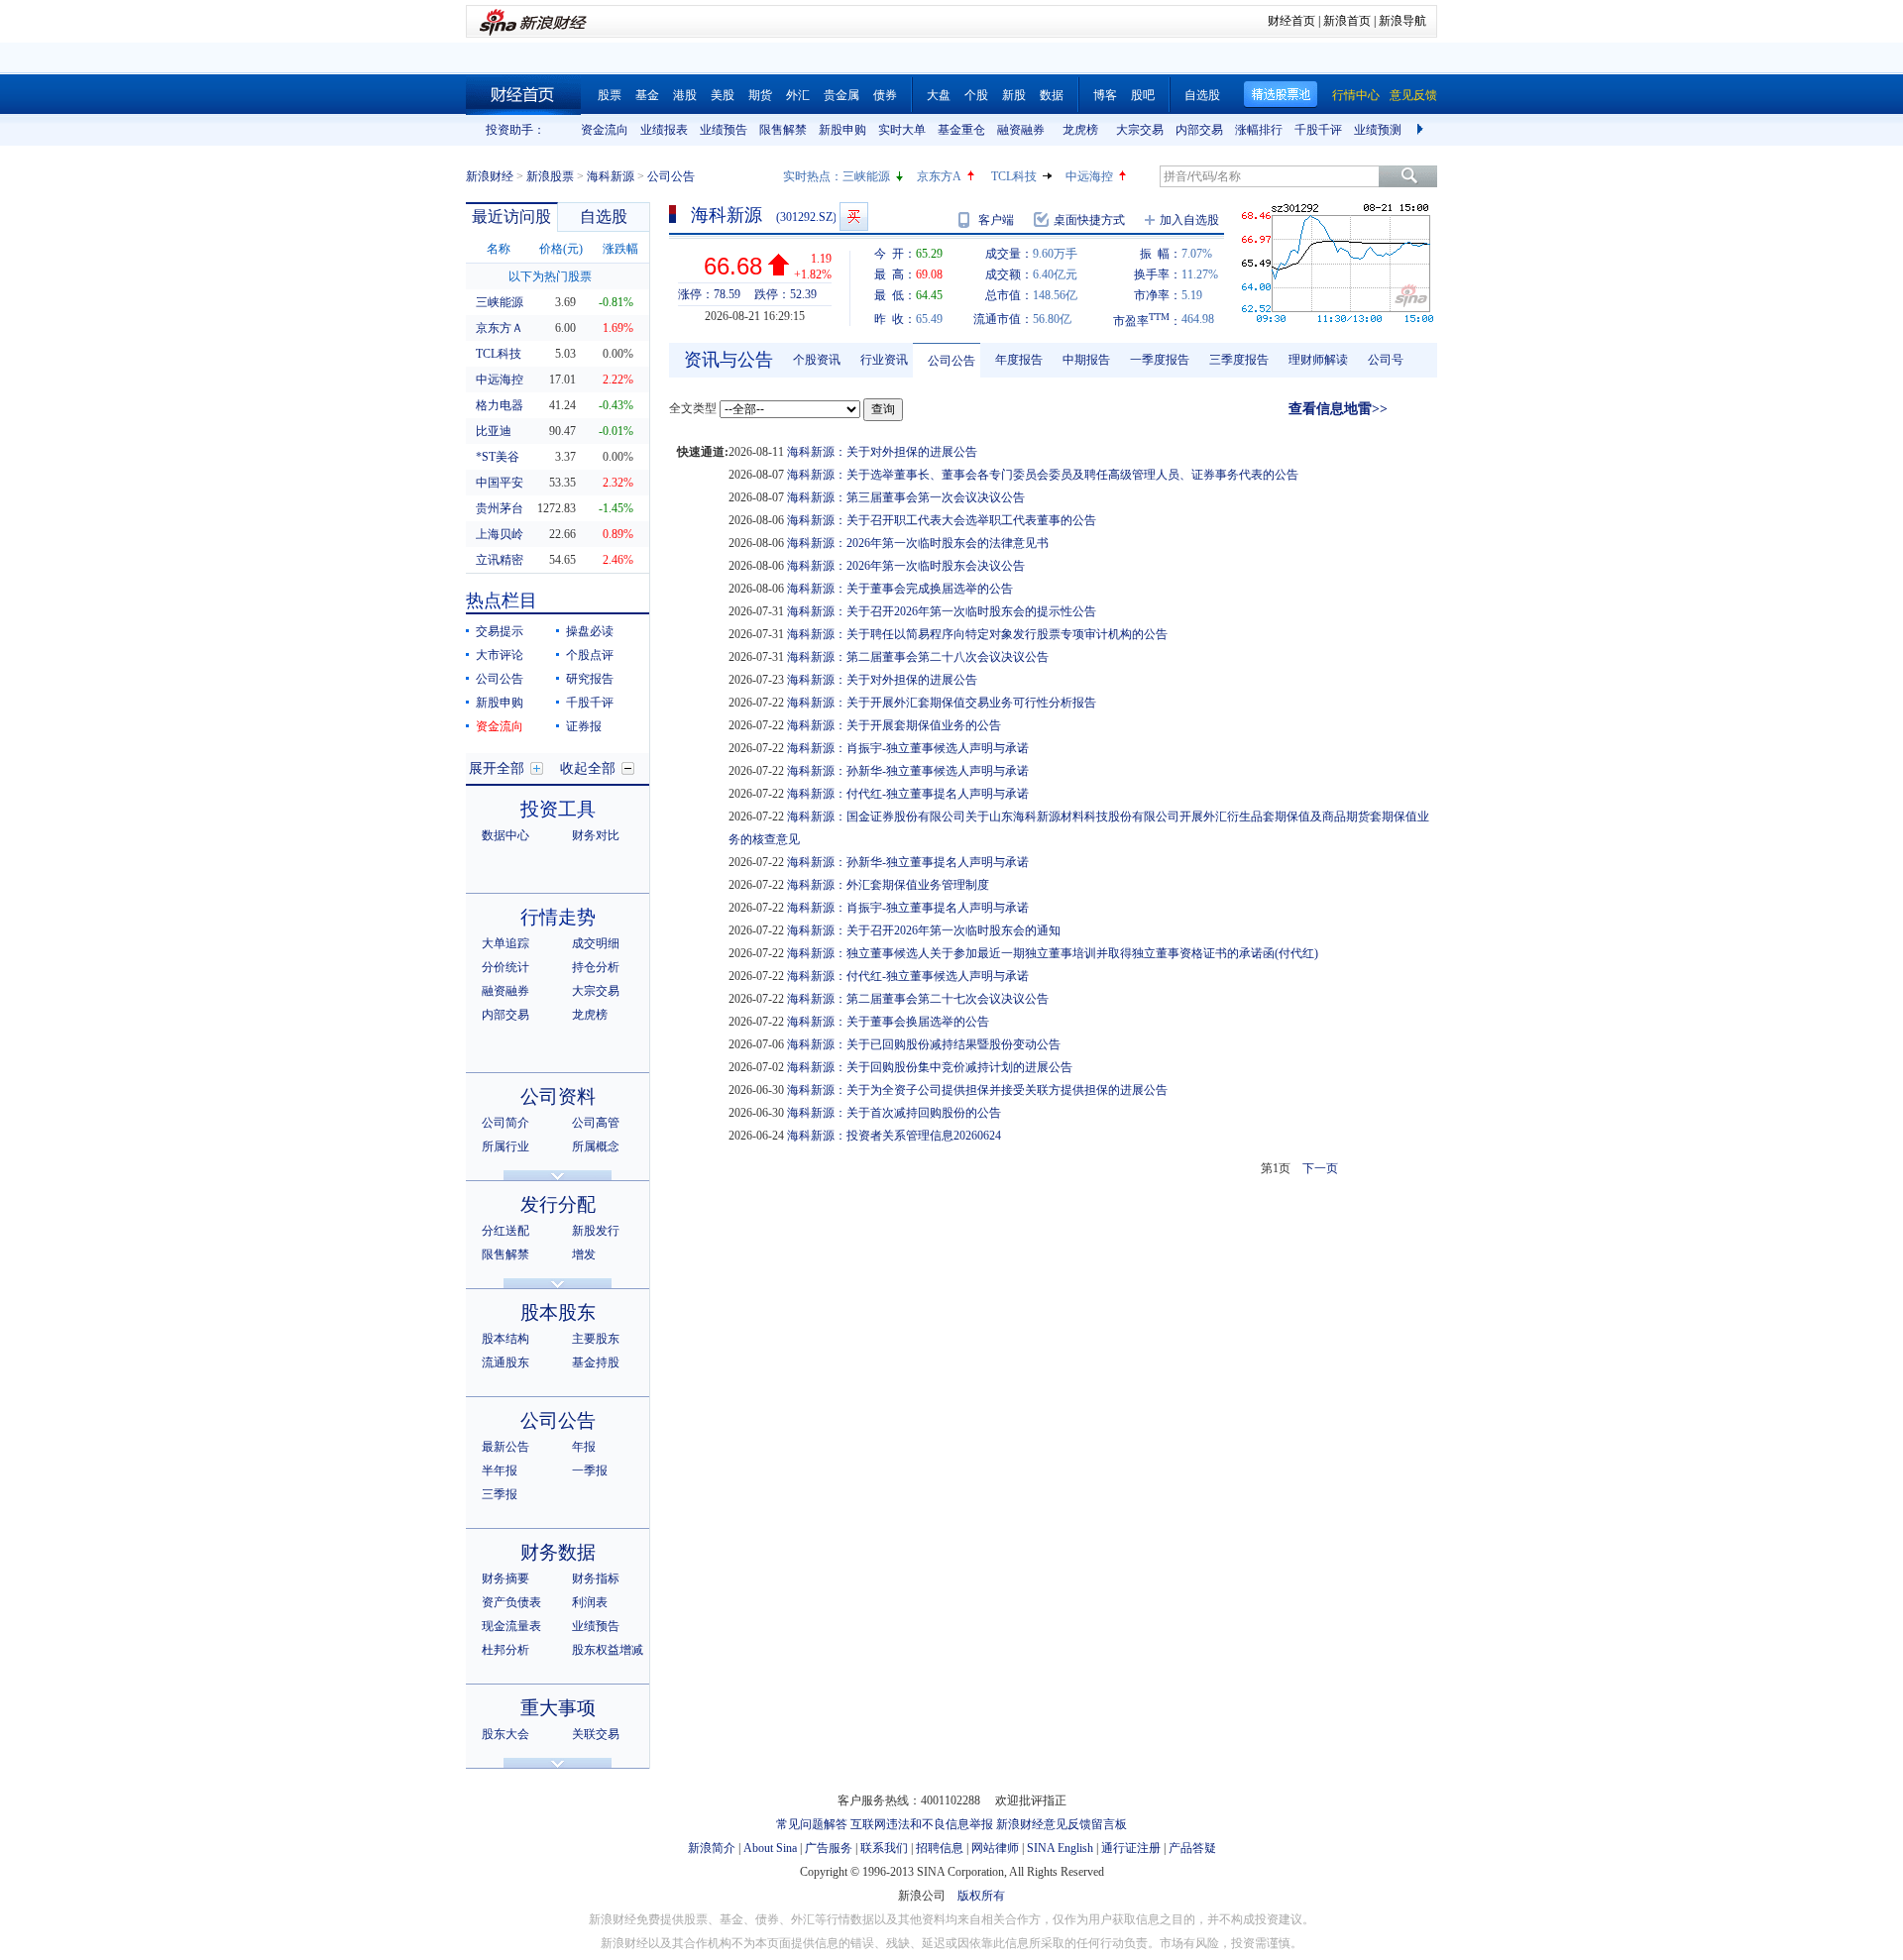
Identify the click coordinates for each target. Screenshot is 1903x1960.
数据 (1052, 95)
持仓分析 (596, 967)
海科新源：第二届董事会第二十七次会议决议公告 (918, 999)
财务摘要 (505, 1579)
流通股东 (505, 1362)
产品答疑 (1192, 1848)
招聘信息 (940, 1848)
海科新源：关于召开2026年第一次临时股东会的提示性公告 (942, 611)
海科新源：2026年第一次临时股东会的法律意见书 (918, 543)
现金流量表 (511, 1626)
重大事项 (558, 1708)
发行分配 (558, 1204)
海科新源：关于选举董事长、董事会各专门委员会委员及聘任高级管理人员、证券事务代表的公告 (1043, 475)
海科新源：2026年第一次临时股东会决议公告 (906, 566)
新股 (1014, 95)
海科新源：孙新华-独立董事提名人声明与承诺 (908, 862)
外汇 (798, 95)
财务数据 (558, 1552)
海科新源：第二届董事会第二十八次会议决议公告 (918, 657)
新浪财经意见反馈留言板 (1062, 1824)
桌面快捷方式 (1089, 220)
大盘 (939, 95)
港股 (685, 95)
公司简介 (505, 1123)
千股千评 (1318, 130)
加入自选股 (1189, 220)
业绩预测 (1378, 130)
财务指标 (596, 1579)
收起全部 (588, 768)
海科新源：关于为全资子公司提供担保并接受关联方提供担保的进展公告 (977, 1090)
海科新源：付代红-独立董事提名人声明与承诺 (908, 794)
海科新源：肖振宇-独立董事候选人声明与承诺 (908, 748)
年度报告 (1019, 360)
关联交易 (596, 1734)
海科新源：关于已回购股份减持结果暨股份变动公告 (924, 1044)
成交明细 (596, 943)
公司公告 (500, 679)
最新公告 (505, 1447)
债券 (885, 95)
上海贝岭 (500, 534)
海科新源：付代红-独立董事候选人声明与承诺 (908, 976)
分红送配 (505, 1231)
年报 (584, 1447)
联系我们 (884, 1848)
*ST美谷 (498, 457)
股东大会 (505, 1734)
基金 (647, 95)
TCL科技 (1014, 176)
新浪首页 (1347, 21)
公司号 (1386, 360)
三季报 (500, 1494)
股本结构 (505, 1339)
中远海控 (1089, 176)
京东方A (939, 176)
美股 (723, 95)
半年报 (500, 1470)
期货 (760, 95)
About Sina (770, 1848)
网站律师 (995, 1848)
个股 (976, 95)
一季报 (590, 1470)
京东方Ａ (500, 328)
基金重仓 (961, 130)
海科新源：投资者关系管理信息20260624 (894, 1136)
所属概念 (596, 1146)
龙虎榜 (1080, 130)
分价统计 (505, 967)
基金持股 (596, 1362)
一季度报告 (1160, 360)
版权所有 (981, 1896)
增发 (584, 1254)
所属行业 (505, 1146)
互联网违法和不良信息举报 (922, 1824)
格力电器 (500, 405)
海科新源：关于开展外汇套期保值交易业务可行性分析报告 (942, 703)
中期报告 (1086, 360)
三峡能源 (866, 176)
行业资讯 (884, 360)
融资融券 (1021, 130)
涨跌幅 (620, 249)
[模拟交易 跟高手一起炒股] (854, 217)
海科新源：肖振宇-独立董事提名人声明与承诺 (908, 908)
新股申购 (842, 130)
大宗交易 (1140, 130)
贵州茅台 (500, 508)
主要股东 (596, 1339)
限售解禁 (783, 130)
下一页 (1320, 1168)
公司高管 (596, 1123)
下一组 (1422, 130)
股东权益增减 (608, 1650)
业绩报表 (664, 130)
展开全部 (497, 768)
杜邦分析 (505, 1650)
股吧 (1143, 95)
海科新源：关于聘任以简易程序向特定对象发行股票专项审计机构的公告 (977, 634)
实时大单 (902, 130)
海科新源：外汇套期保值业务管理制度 (888, 885)
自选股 (1202, 95)
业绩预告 (724, 130)
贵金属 (841, 95)
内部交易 (1199, 130)
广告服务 (829, 1848)
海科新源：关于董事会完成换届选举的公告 (900, 589)
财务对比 (596, 835)
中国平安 (500, 483)
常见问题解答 (812, 1824)
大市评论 (500, 655)
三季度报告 (1239, 360)
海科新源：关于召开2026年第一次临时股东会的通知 (924, 930)
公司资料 (558, 1096)
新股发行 (596, 1231)
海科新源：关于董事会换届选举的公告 (888, 1022)
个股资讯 (817, 360)
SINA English (1060, 1848)
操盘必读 (590, 631)
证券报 (584, 726)
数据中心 (505, 835)
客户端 (996, 220)
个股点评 (590, 655)
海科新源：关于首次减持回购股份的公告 (894, 1113)
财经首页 (1291, 21)
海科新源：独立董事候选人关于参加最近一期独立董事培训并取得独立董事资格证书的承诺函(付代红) (1053, 953)
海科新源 (611, 176)
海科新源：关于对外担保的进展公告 (882, 452)
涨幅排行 (1259, 130)
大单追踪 (505, 943)
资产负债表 (511, 1602)
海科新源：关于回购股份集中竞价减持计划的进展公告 (930, 1067)
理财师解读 (1318, 360)
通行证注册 (1131, 1848)
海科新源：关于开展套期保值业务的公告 (894, 725)
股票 (610, 95)
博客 (1105, 95)
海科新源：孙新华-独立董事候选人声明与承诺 (908, 771)
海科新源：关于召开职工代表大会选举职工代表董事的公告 (942, 520)
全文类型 (693, 408)
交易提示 (500, 631)
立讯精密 (500, 560)
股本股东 (558, 1312)
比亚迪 (494, 431)
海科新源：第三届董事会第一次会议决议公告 (906, 497)
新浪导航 (1402, 21)
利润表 (590, 1602)
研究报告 (590, 679)
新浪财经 (490, 176)
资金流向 (605, 130)
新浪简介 (712, 1848)
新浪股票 (550, 176)
